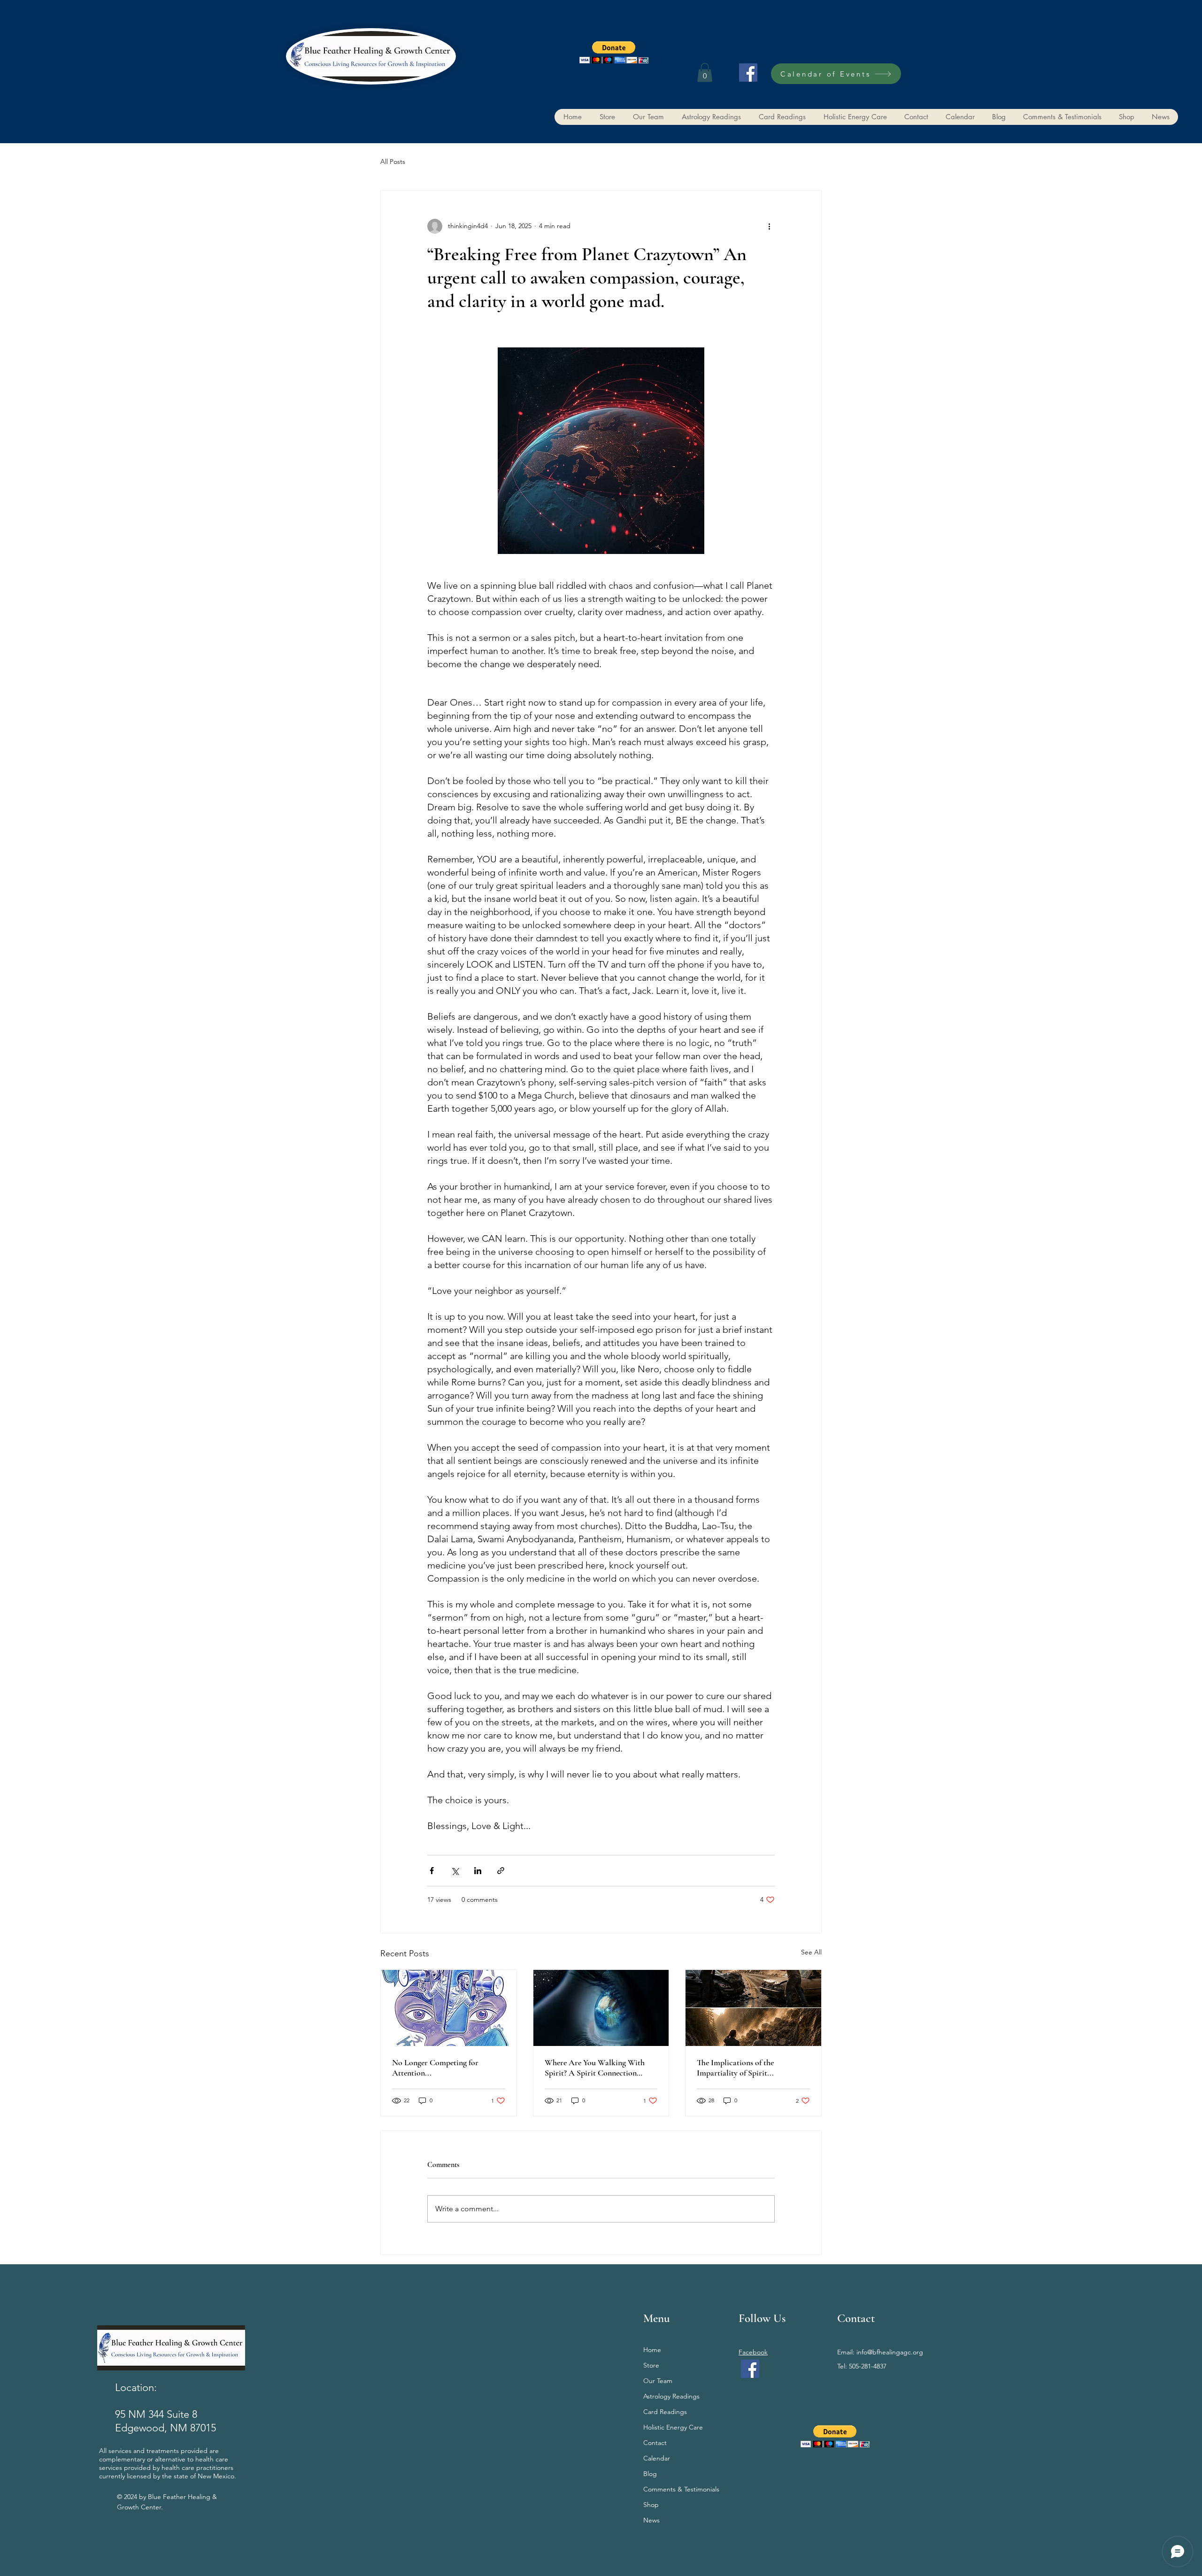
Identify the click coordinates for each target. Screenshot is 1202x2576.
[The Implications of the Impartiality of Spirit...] (753, 2008)
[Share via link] (501, 1871)
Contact (655, 2443)
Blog (650, 2474)
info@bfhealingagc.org (890, 2352)
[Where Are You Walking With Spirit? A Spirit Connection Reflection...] (601, 2008)
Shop (651, 2505)
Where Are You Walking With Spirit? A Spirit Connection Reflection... (595, 2068)
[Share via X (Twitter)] (455, 1871)
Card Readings (665, 2412)
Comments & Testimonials (681, 2489)
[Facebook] (748, 73)
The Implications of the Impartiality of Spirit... (735, 2068)
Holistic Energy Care (673, 2427)
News (651, 2520)
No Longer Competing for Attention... (435, 2068)
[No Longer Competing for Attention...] (449, 2008)
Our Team (658, 2381)
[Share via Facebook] (432, 1871)
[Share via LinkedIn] (478, 1871)
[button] (614, 52)
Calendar (657, 2458)
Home (652, 2350)
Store (651, 2365)
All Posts (393, 161)
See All (811, 1952)
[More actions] (769, 226)
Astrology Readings (671, 2396)
